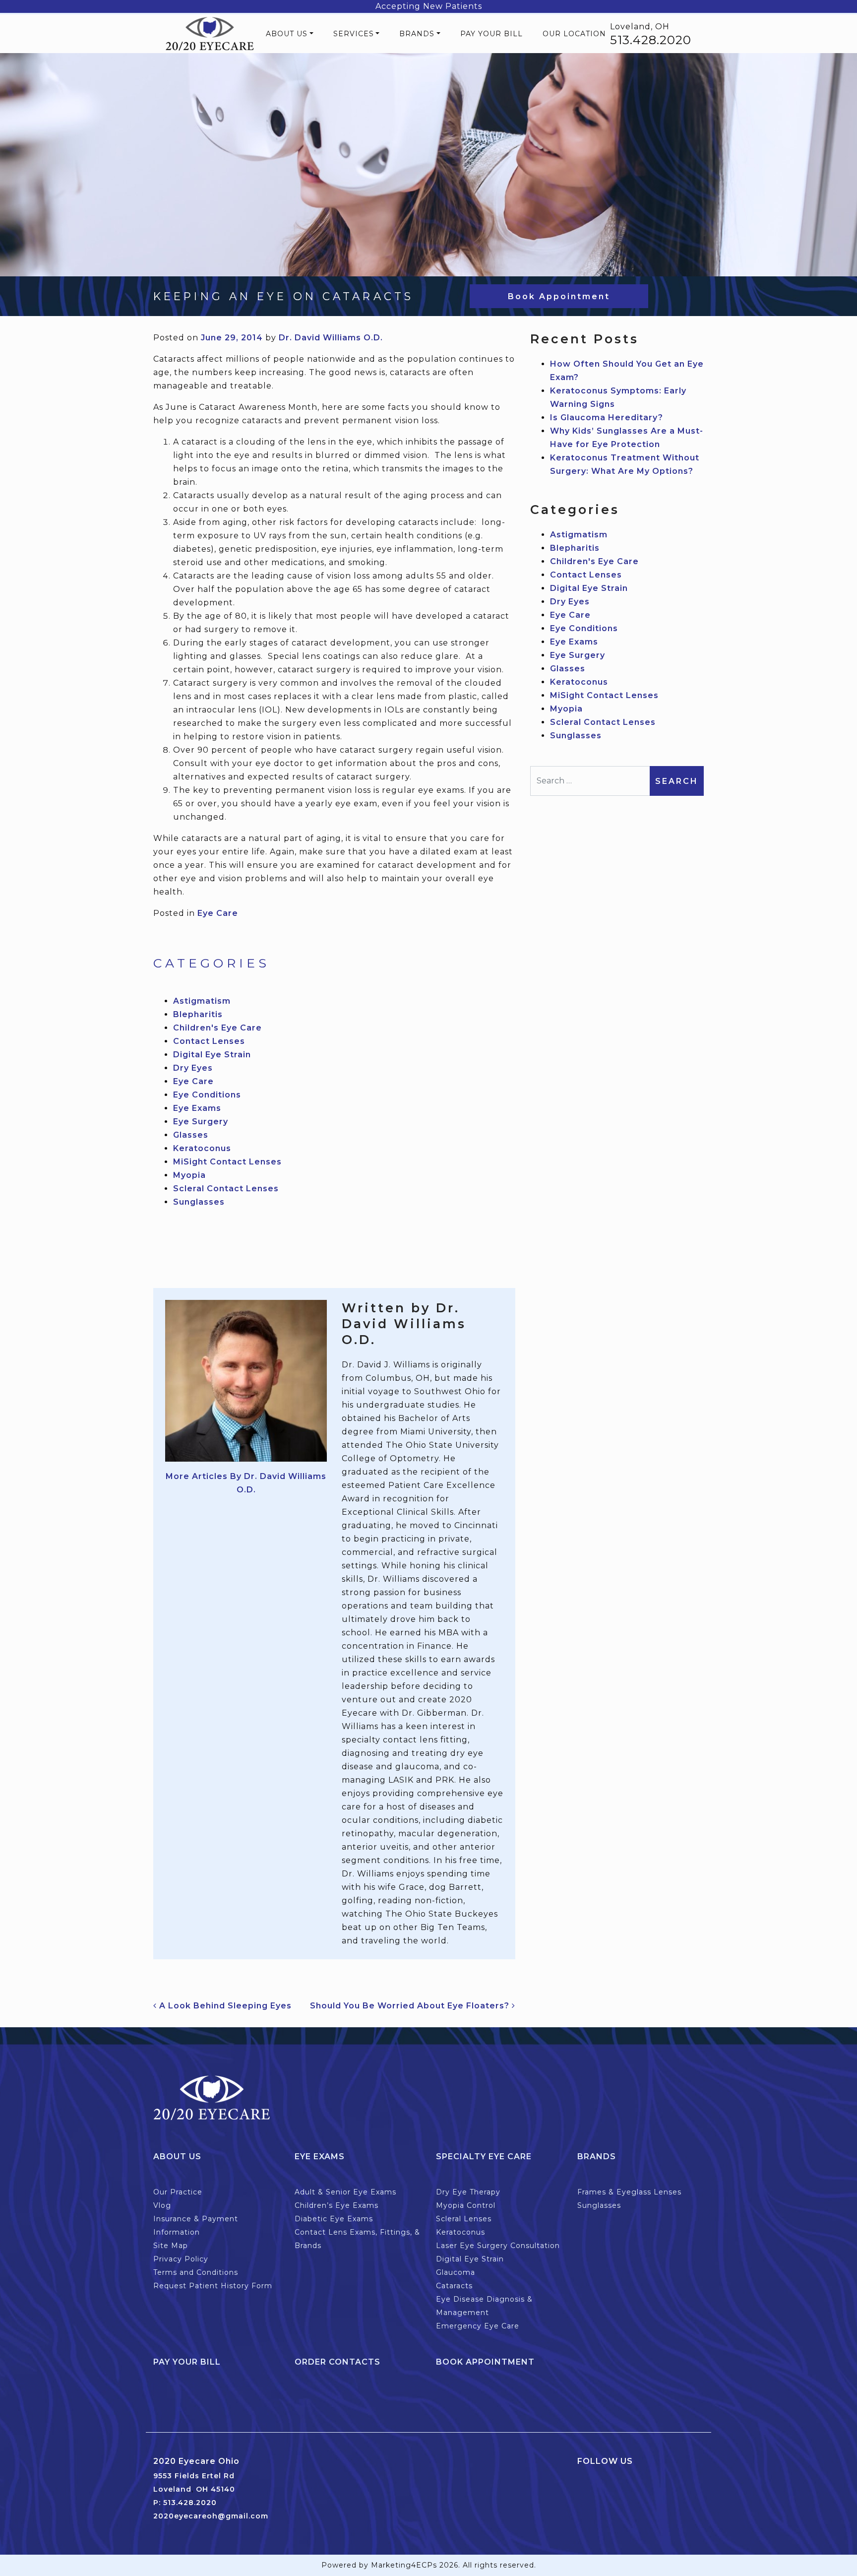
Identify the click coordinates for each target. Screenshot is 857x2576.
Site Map (171, 2246)
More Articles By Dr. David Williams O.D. (246, 1483)
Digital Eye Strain (212, 1055)
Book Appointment (559, 296)
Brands (417, 34)
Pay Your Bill (491, 34)
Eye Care (218, 913)
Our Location (574, 34)
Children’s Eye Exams (337, 2205)
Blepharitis (198, 1014)
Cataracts (454, 2286)
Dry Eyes (193, 1068)
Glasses (191, 1135)
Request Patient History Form (213, 2286)
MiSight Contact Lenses (227, 1162)
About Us (287, 34)
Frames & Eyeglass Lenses (629, 2192)
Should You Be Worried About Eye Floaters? (411, 2006)
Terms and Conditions (196, 2272)
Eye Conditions (207, 1095)
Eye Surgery (201, 1122)
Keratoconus (202, 1148)
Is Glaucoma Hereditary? (607, 418)
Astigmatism (202, 1001)
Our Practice (178, 2192)
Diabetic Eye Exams (334, 2219)
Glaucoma (456, 2272)
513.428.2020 (651, 40)
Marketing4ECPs (404, 2565)
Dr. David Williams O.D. (331, 338)
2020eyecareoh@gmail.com (211, 2516)
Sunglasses (199, 1202)
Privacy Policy (181, 2259)
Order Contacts (337, 2362)
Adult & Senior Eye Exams (345, 2192)
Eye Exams (197, 1108)
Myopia (189, 1175)
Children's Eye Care (217, 1028)
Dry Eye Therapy (468, 2192)
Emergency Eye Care (478, 2326)
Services (354, 34)
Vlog (162, 2205)
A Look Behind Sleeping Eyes (224, 2006)
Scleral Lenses (464, 2219)
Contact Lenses (209, 1041)
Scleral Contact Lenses (226, 1189)
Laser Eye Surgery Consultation (498, 2246)
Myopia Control (466, 2205)
